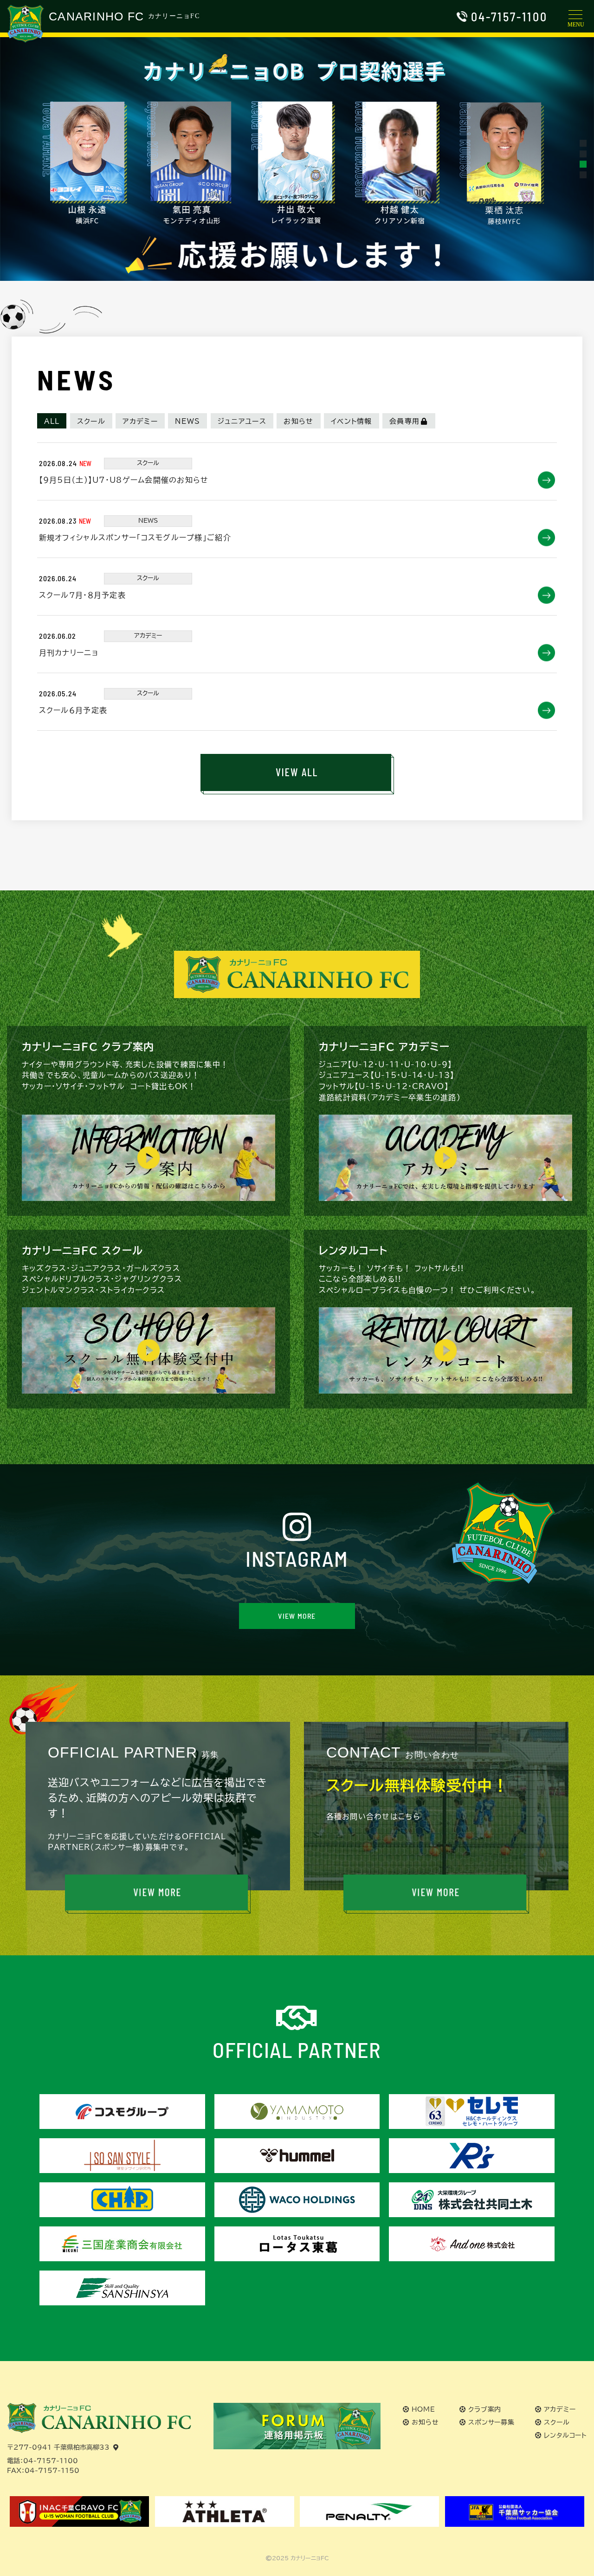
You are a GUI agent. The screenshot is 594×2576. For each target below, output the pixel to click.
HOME (423, 2409)
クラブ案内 (485, 2409)
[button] (583, 143)
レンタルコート (565, 2435)
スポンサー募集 (491, 2422)
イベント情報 (352, 421)
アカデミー (140, 421)
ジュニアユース (242, 421)
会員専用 (404, 421)
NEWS (187, 421)
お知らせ (298, 421)
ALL (52, 421)
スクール (91, 421)
